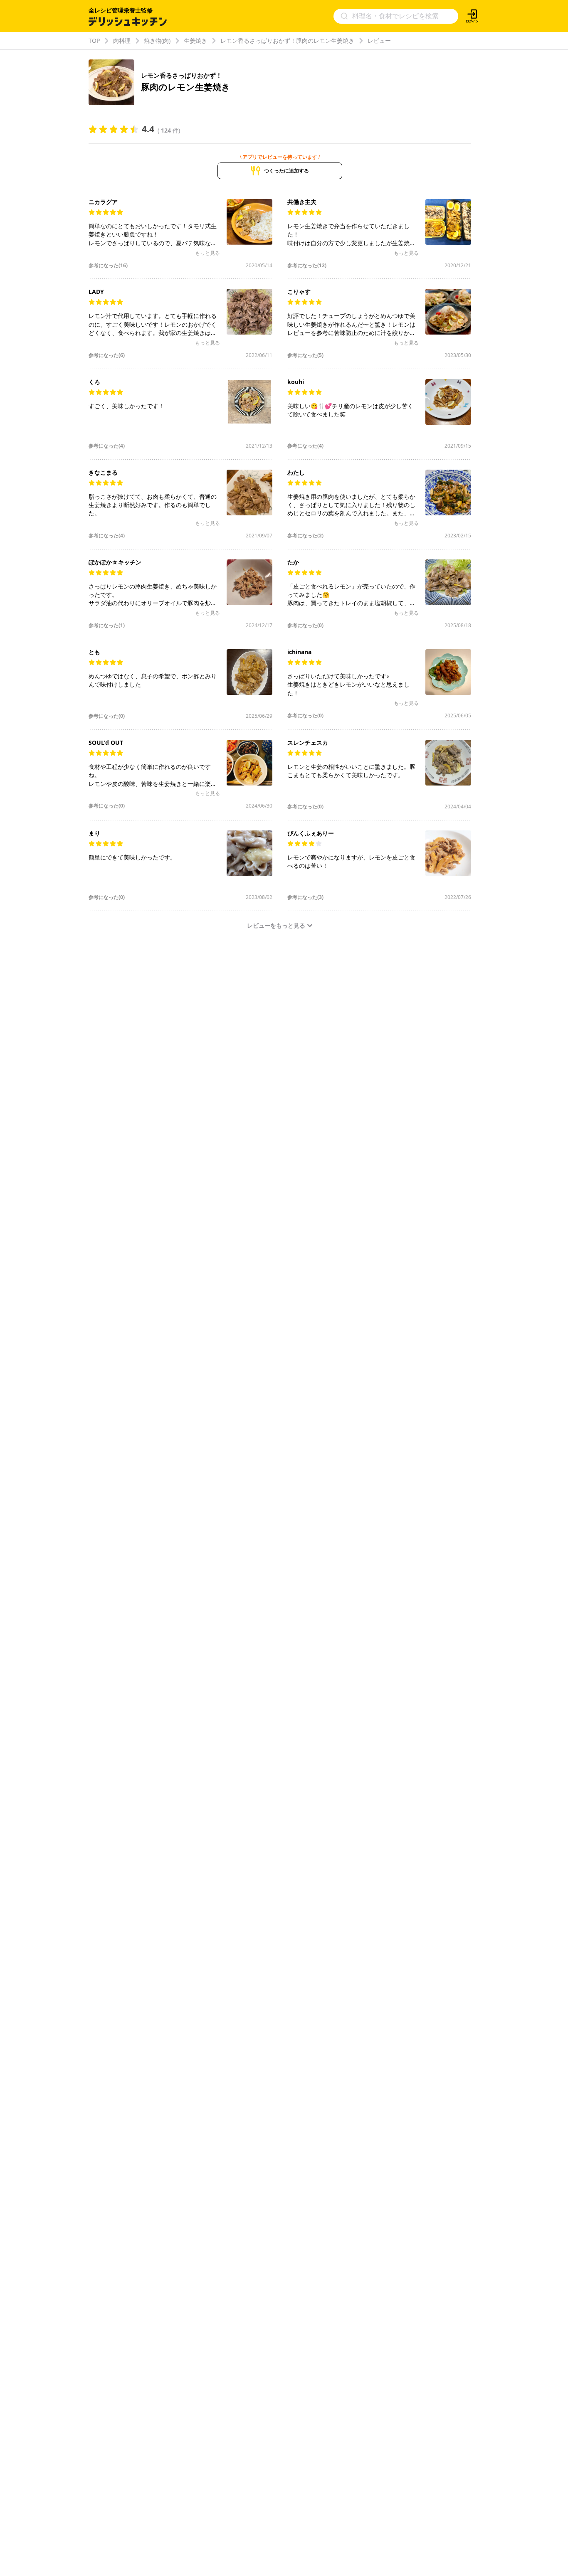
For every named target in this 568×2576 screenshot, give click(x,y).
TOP (94, 41)
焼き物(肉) (157, 41)
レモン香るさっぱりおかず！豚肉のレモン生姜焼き (287, 41)
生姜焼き (195, 41)
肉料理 (122, 41)
